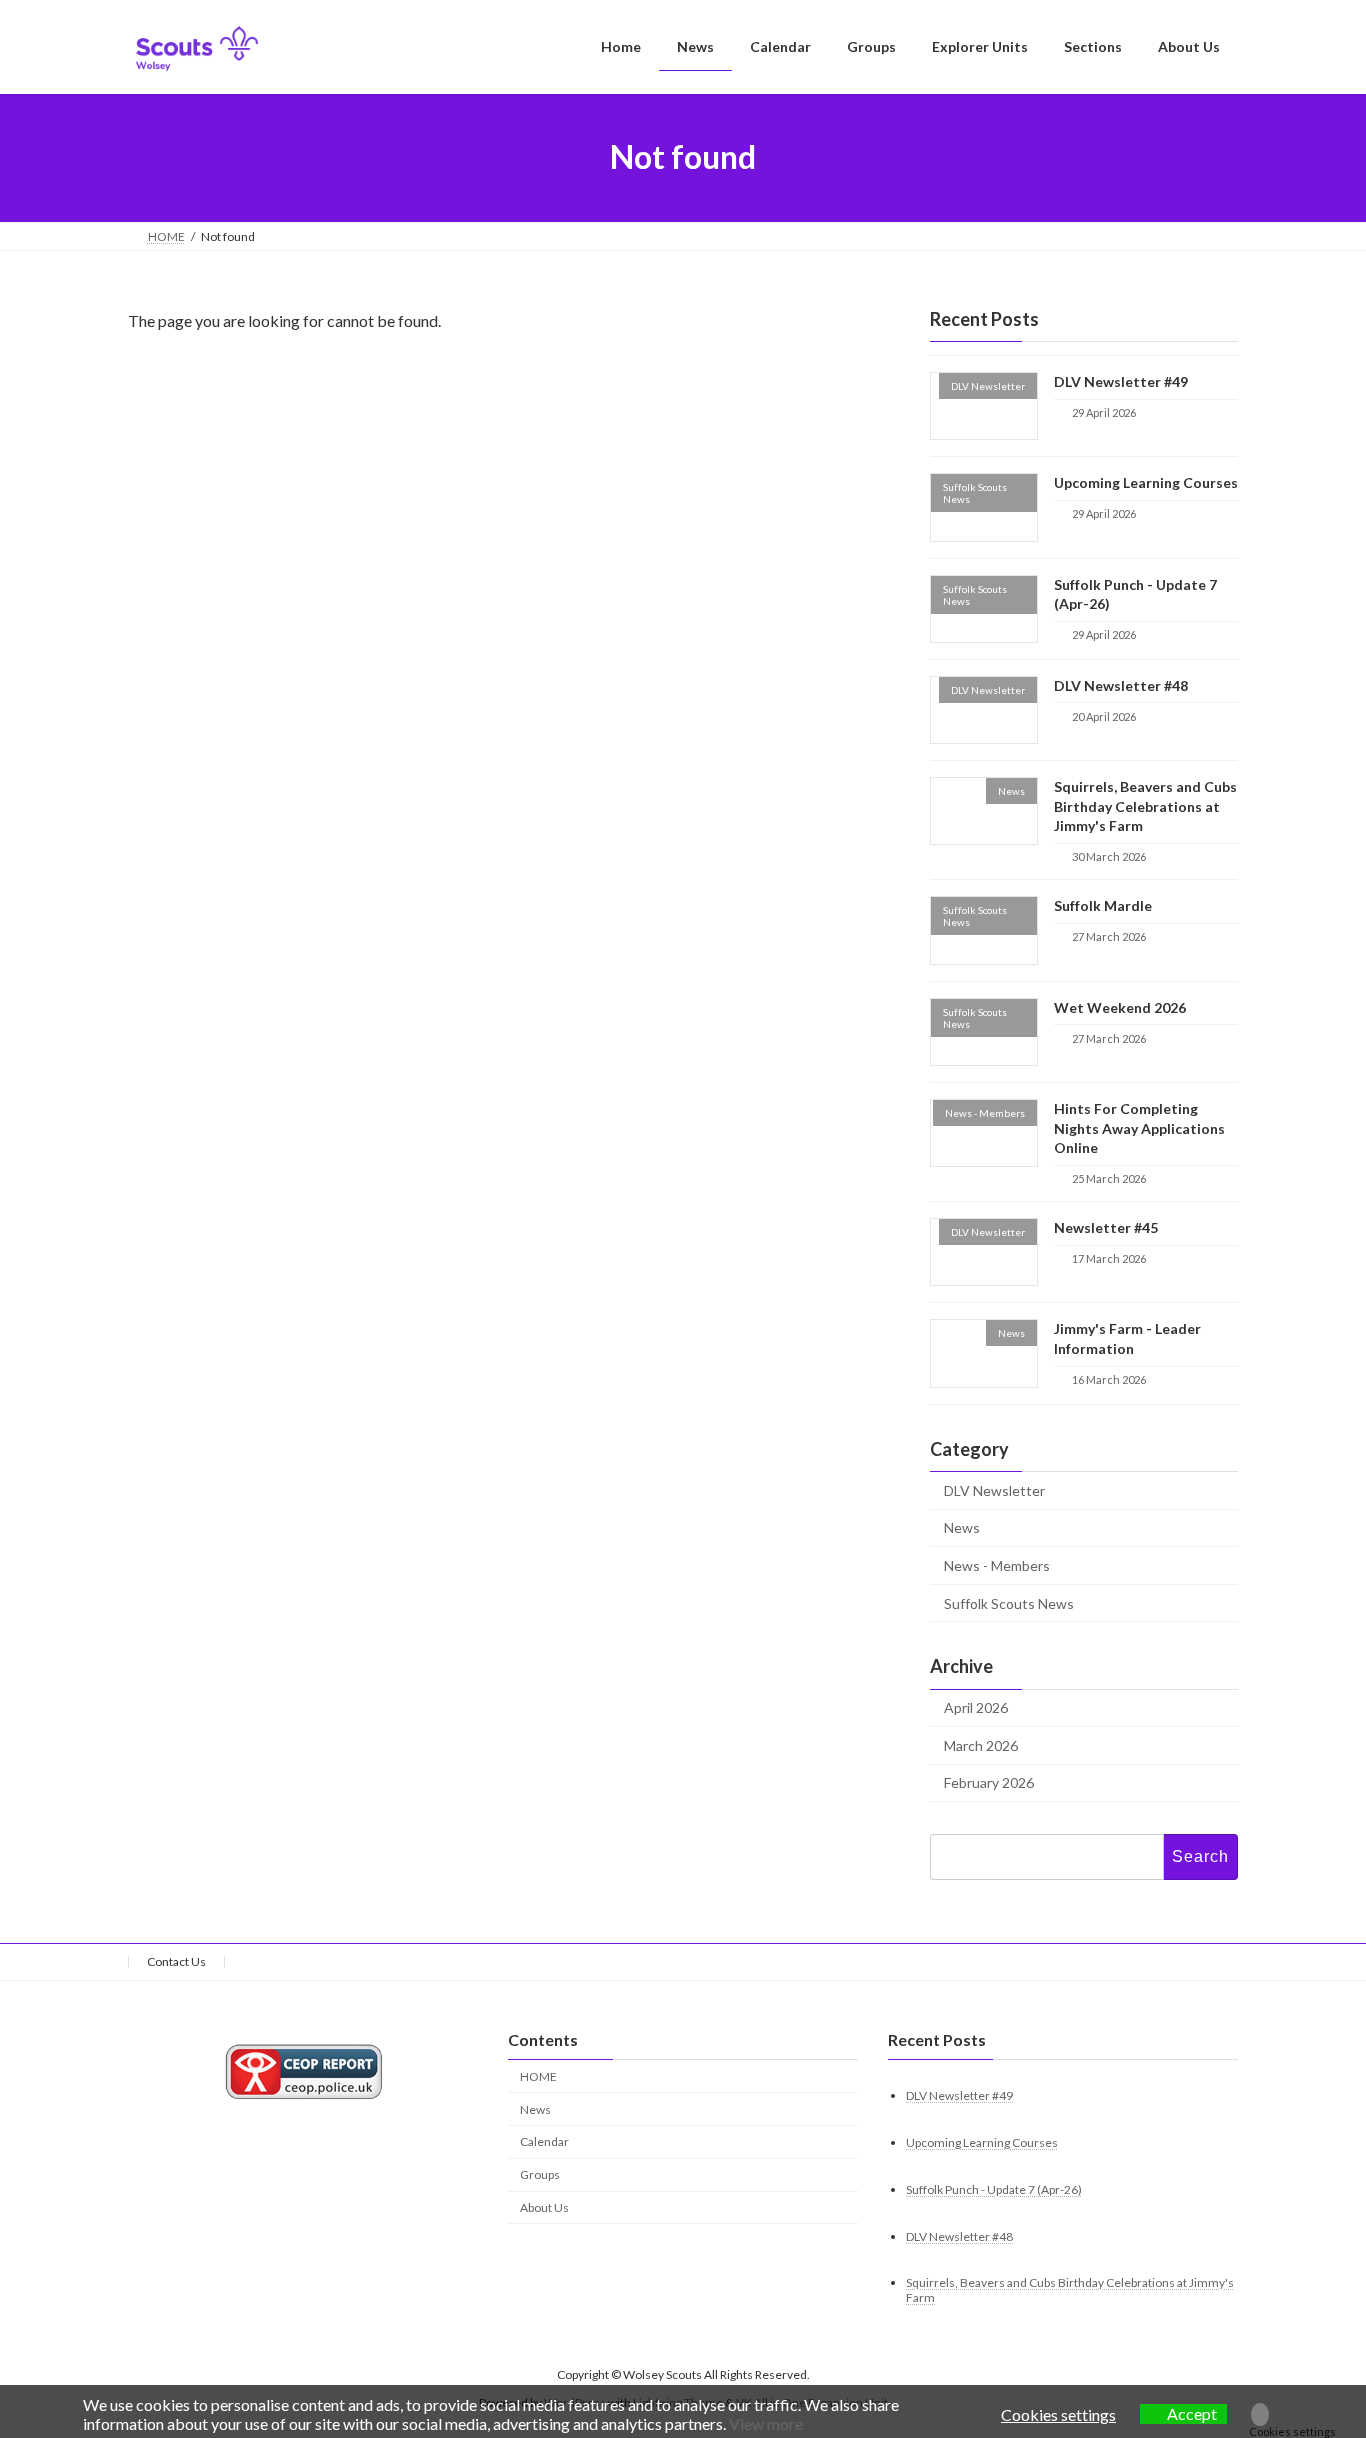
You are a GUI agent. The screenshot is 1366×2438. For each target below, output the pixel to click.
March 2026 (981, 1744)
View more (766, 2423)
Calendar (544, 2142)
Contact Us (176, 1961)
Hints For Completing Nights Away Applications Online (1139, 1128)
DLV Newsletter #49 (1121, 381)
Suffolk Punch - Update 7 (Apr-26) (994, 2189)
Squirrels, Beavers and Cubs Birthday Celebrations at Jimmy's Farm (1145, 806)
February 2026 (989, 1782)
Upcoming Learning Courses (1146, 482)
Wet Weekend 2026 (1120, 1006)
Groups (540, 2175)
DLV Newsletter (994, 1489)
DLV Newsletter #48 (1121, 684)
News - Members (997, 1564)
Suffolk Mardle (1103, 905)
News (962, 1527)
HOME (538, 2076)
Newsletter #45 (1106, 1227)
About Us (544, 2207)
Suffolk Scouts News (1009, 1602)
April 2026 (976, 1707)
